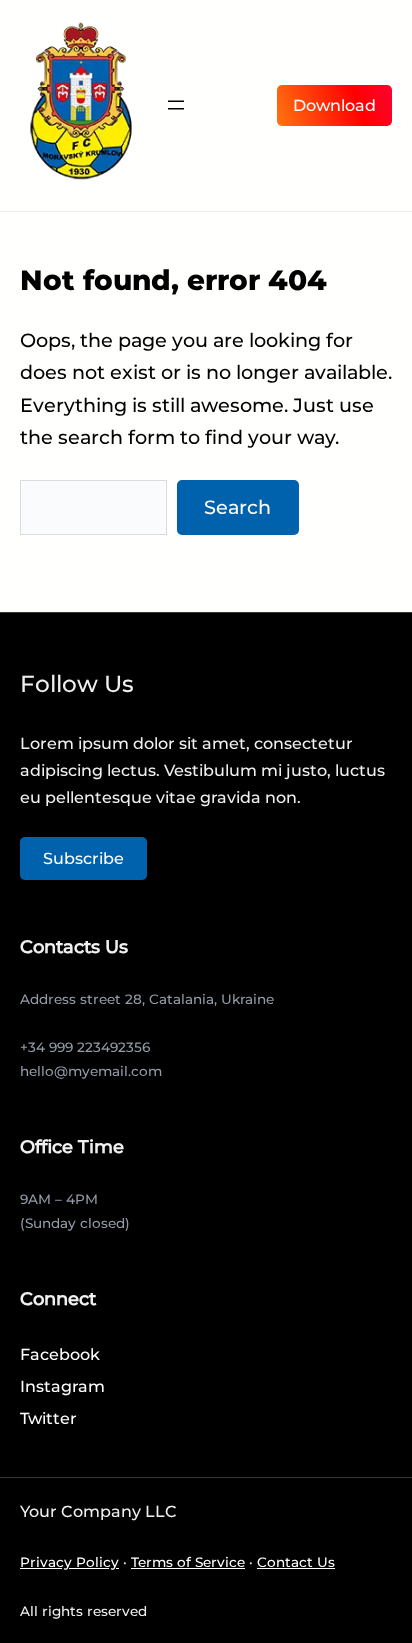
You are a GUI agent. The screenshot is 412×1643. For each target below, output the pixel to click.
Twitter (48, 1418)
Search (237, 507)
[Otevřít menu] (176, 105)
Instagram (62, 1386)
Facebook (60, 1354)
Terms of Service (188, 1562)
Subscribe (83, 858)
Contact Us (296, 1562)
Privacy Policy (69, 1562)
